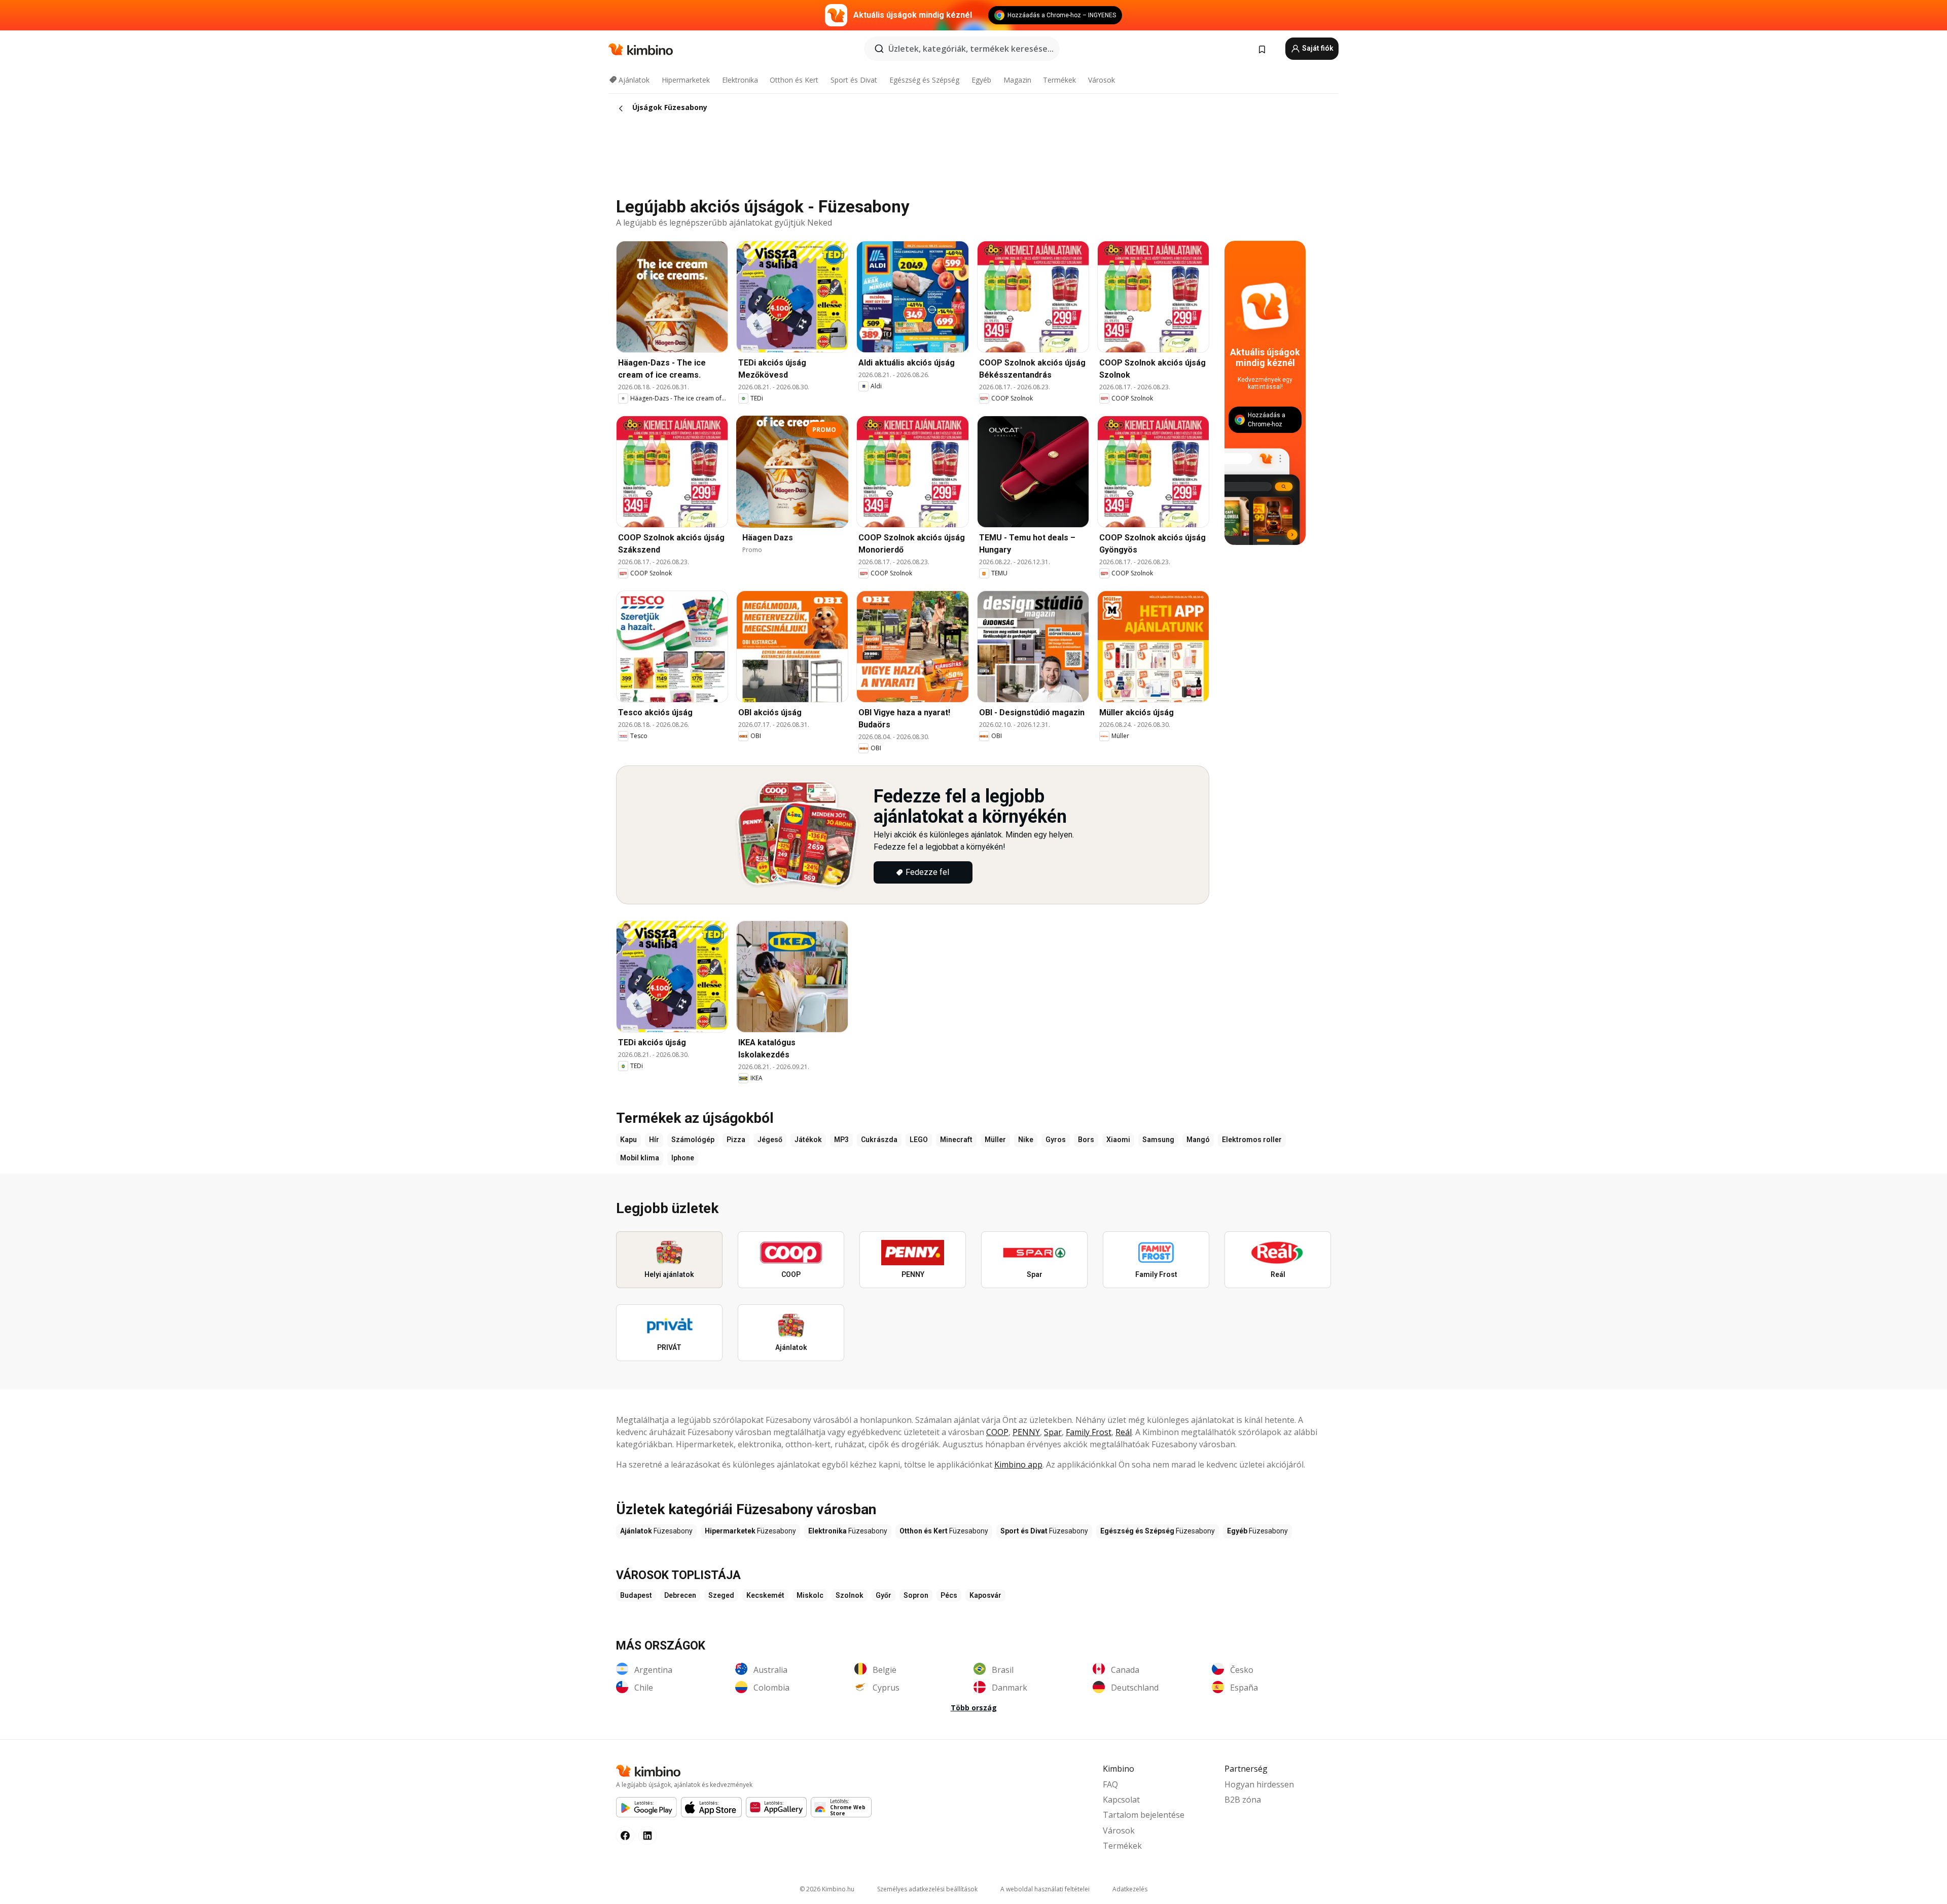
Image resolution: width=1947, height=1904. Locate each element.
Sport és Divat (854, 80)
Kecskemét (765, 1595)
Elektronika (740, 80)
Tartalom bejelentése (1144, 1815)
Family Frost (1089, 1432)
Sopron (916, 1595)
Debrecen (680, 1595)
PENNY (1026, 1432)
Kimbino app (1018, 1464)
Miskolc (810, 1595)
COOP (997, 1432)
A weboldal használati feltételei (1045, 1889)
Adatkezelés (1130, 1889)
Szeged (721, 1595)
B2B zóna (1243, 1800)
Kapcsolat (1121, 1800)
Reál (1124, 1432)
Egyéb (981, 80)
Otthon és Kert (794, 80)
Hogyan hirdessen (1259, 1784)
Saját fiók (1317, 48)
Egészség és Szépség (924, 80)
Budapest (636, 1595)
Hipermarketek (686, 80)
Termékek (1059, 80)
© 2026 (827, 1889)
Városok (1102, 80)
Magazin (1017, 80)
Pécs (949, 1595)
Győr (884, 1595)
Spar (1053, 1432)
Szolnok (850, 1595)
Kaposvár (985, 1595)
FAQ (1110, 1784)
